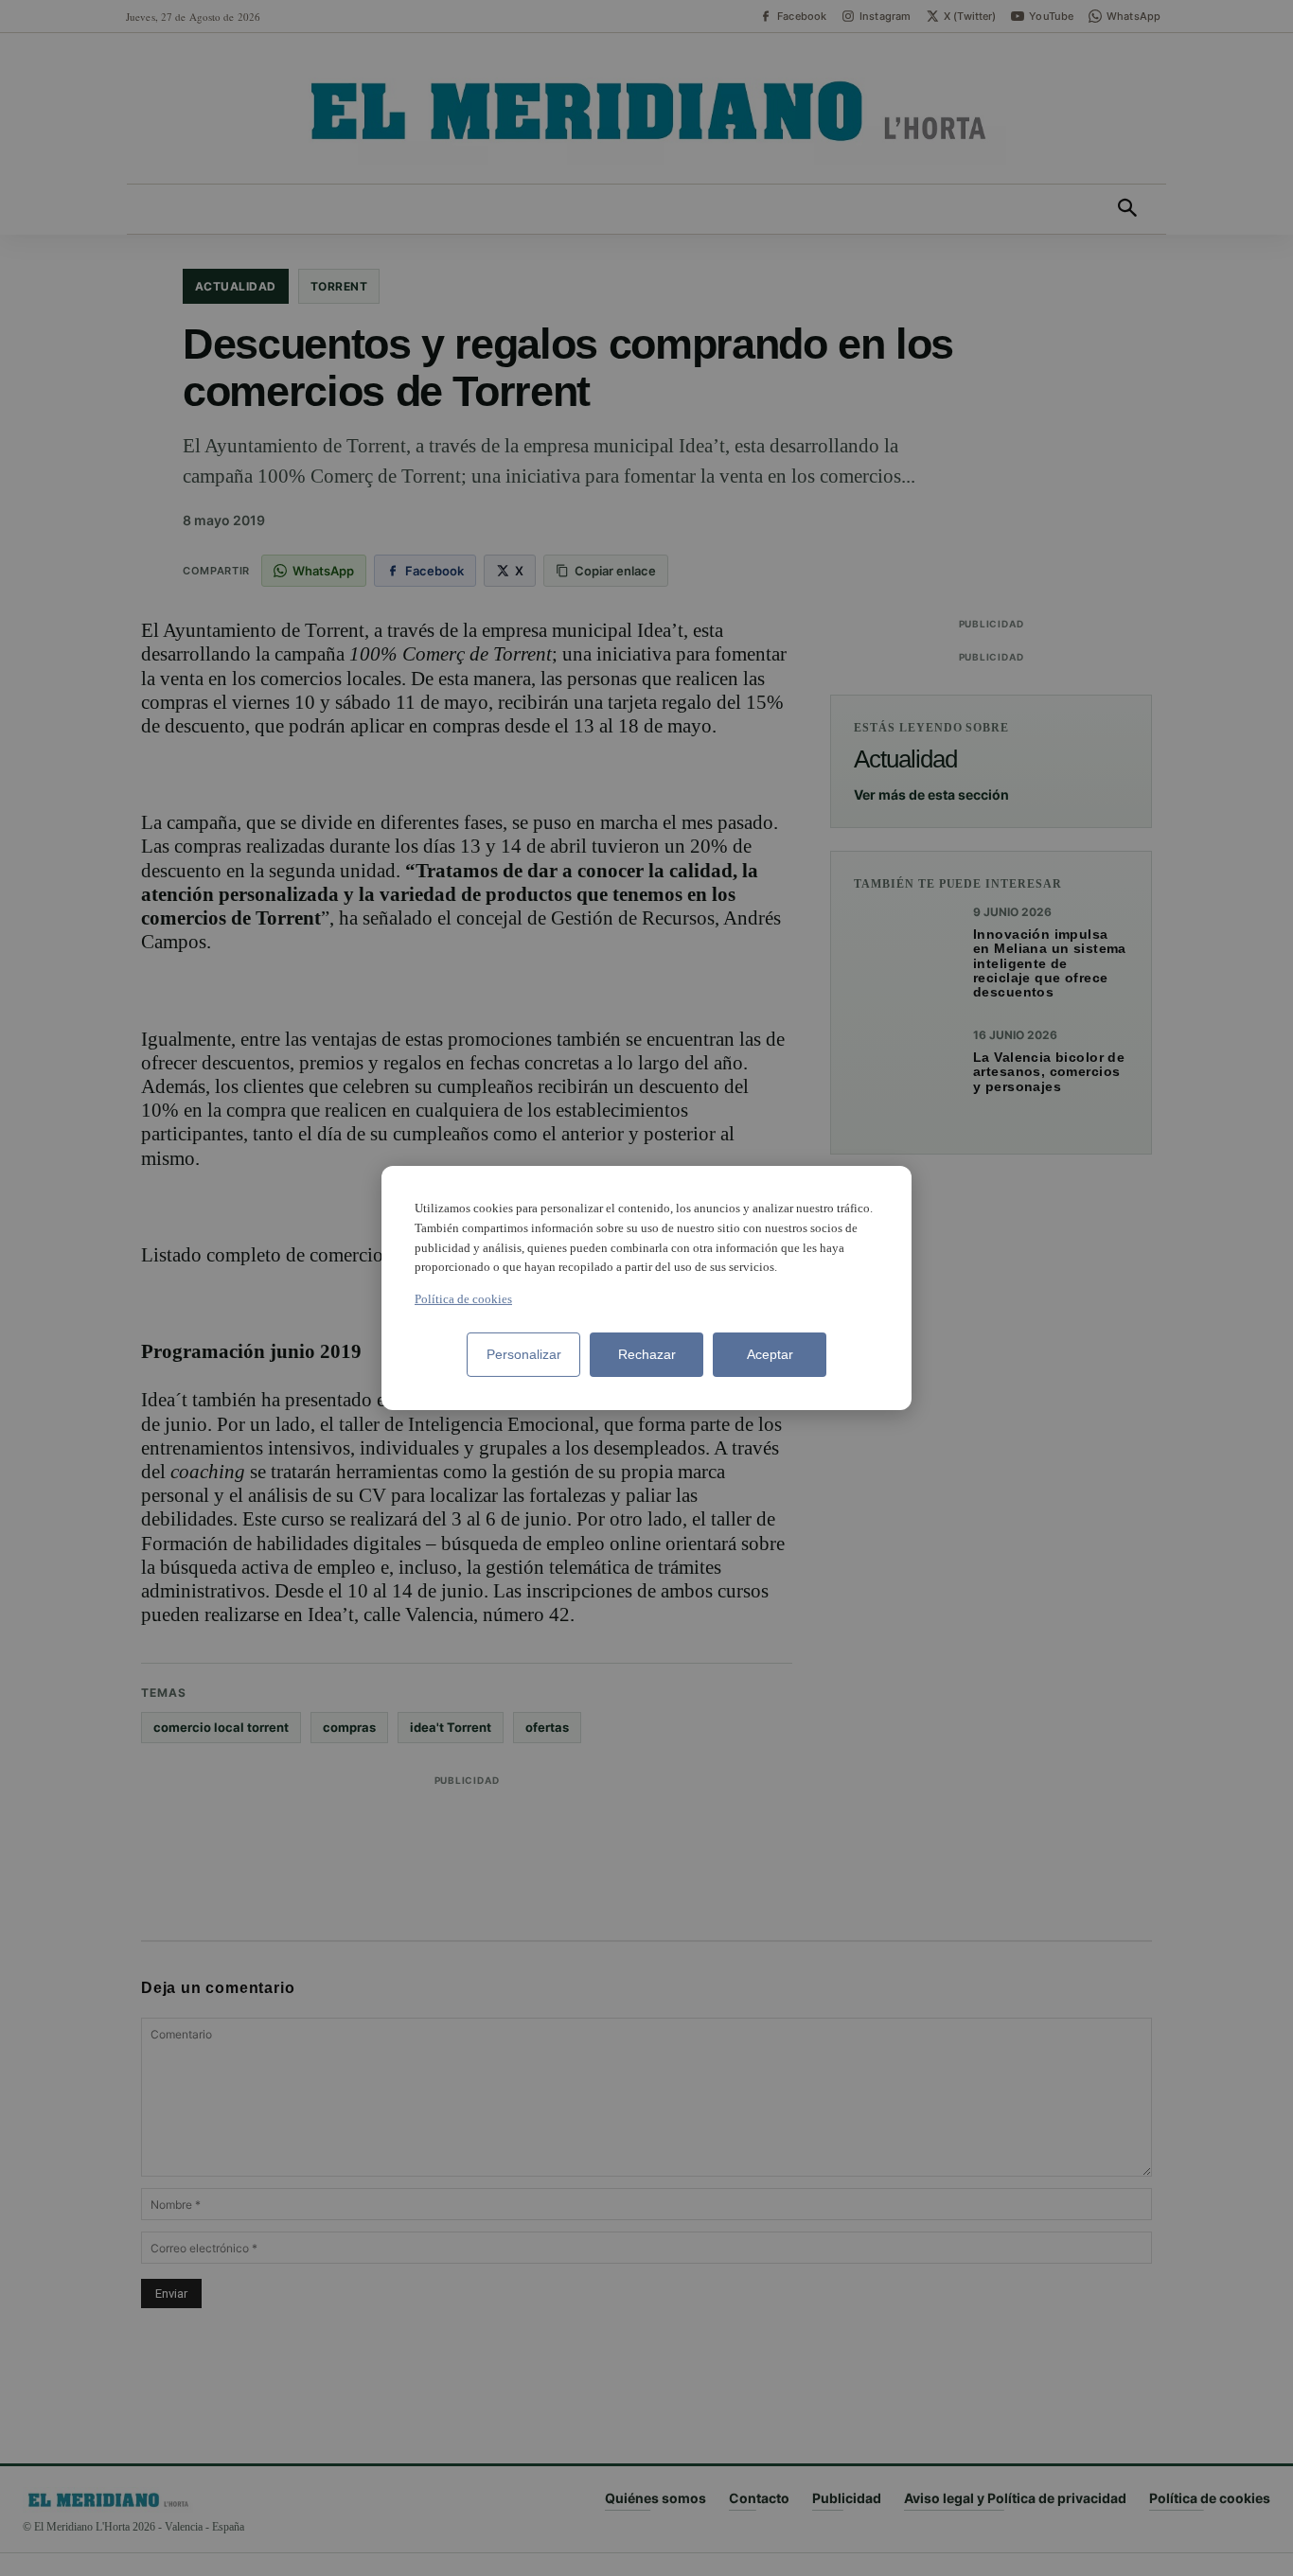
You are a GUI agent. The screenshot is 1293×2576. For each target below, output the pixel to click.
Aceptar (770, 1354)
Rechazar (647, 1354)
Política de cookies (463, 1299)
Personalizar (524, 1354)
